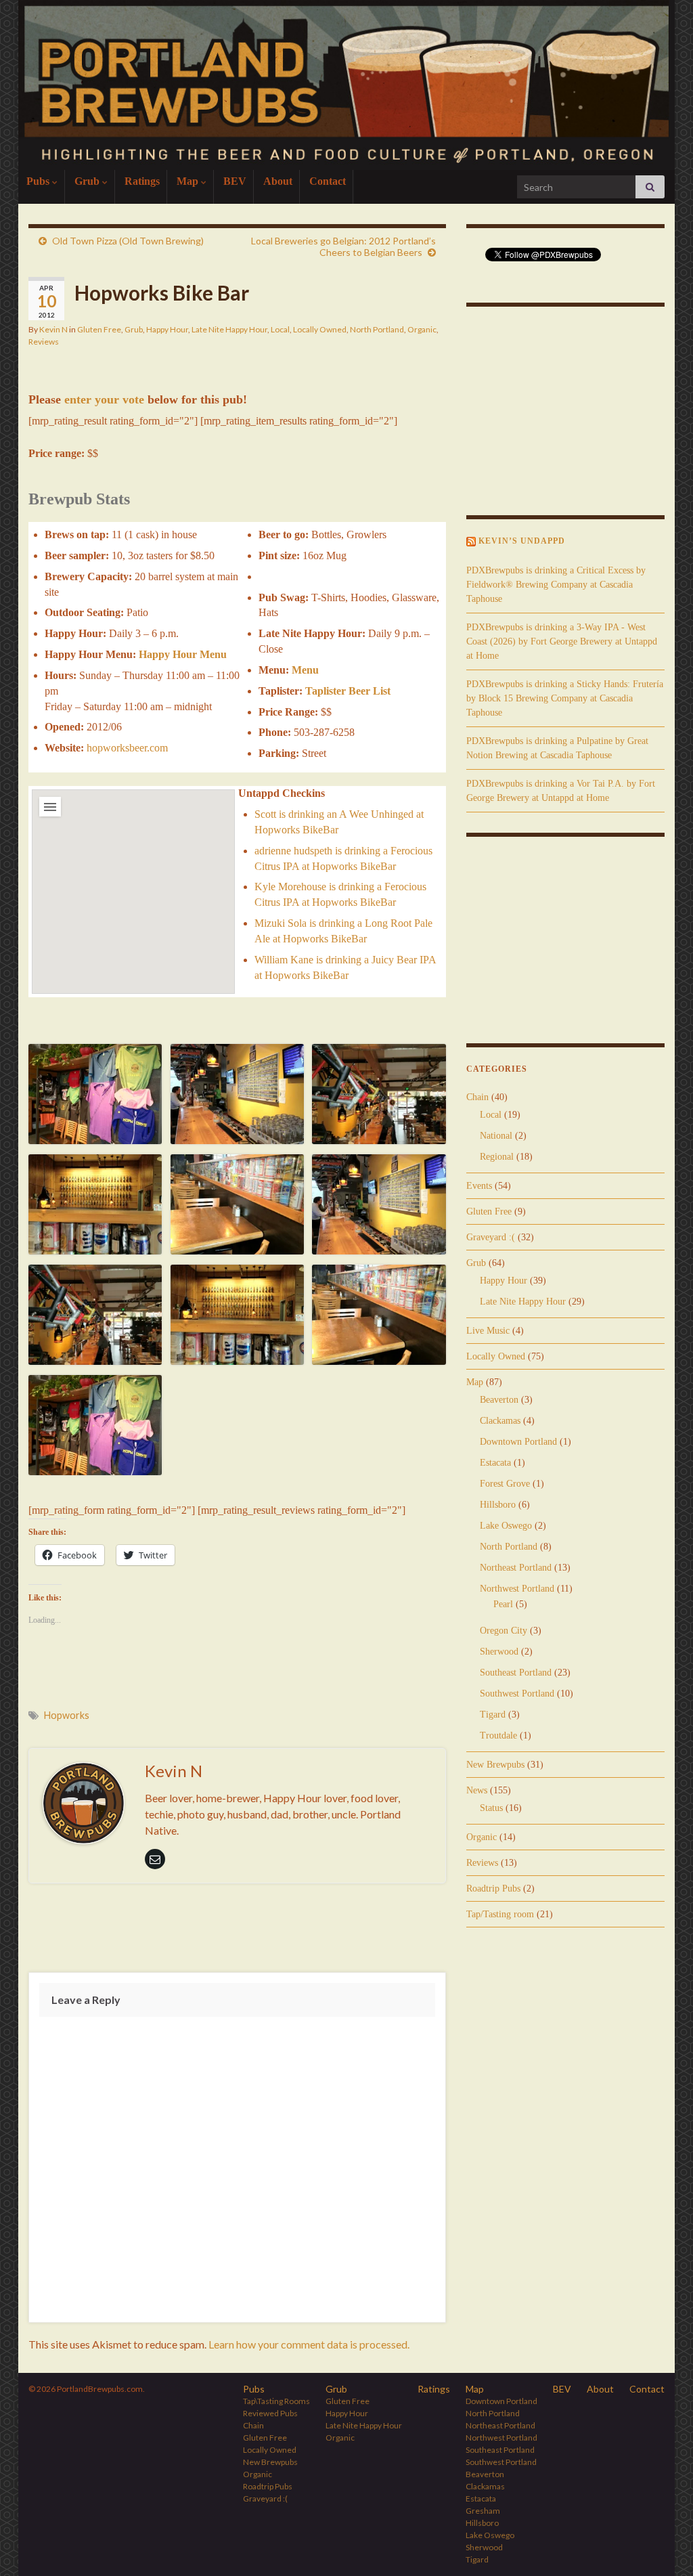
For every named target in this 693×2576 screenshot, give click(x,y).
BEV (235, 181)
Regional (497, 1157)
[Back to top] (663, 2546)
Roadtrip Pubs (493, 1889)
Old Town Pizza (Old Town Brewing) (128, 241)
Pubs (39, 181)
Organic (422, 329)
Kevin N (53, 329)
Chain (477, 1097)
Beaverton (499, 1400)
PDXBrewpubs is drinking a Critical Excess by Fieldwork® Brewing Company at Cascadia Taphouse (556, 585)
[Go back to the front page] (346, 85)
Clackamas (500, 1421)
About (278, 181)
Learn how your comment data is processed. (309, 2344)
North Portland (377, 329)
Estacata (495, 1463)
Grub (88, 181)
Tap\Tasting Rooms (276, 2401)
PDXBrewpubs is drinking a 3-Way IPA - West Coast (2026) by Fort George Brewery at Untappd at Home (562, 641)
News (477, 1790)
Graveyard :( (491, 1237)
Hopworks (67, 1715)
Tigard (493, 1715)
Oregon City (504, 1631)
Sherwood (499, 1652)
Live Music (488, 1331)
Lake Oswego (506, 1526)
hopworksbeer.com (127, 748)
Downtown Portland (518, 1442)
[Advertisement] (237, 1931)
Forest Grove (505, 1484)
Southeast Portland (516, 1673)
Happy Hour (167, 329)
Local (280, 329)
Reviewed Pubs (270, 2413)
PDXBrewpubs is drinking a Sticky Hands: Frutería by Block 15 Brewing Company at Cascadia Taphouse (565, 698)
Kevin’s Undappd (522, 541)
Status (491, 1808)
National (496, 1136)
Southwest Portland (517, 1694)
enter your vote (104, 399)
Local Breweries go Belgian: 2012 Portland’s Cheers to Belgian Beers (343, 246)
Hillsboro (498, 1505)
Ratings (142, 181)
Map (189, 181)
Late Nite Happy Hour (229, 329)
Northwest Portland (517, 1589)
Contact (328, 181)
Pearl (503, 1604)
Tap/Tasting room (500, 1914)
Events (479, 1186)
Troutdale (498, 1735)
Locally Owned (320, 329)
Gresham (483, 2511)
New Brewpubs (495, 1765)
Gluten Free (99, 329)
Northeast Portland (516, 1568)
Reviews (44, 342)
